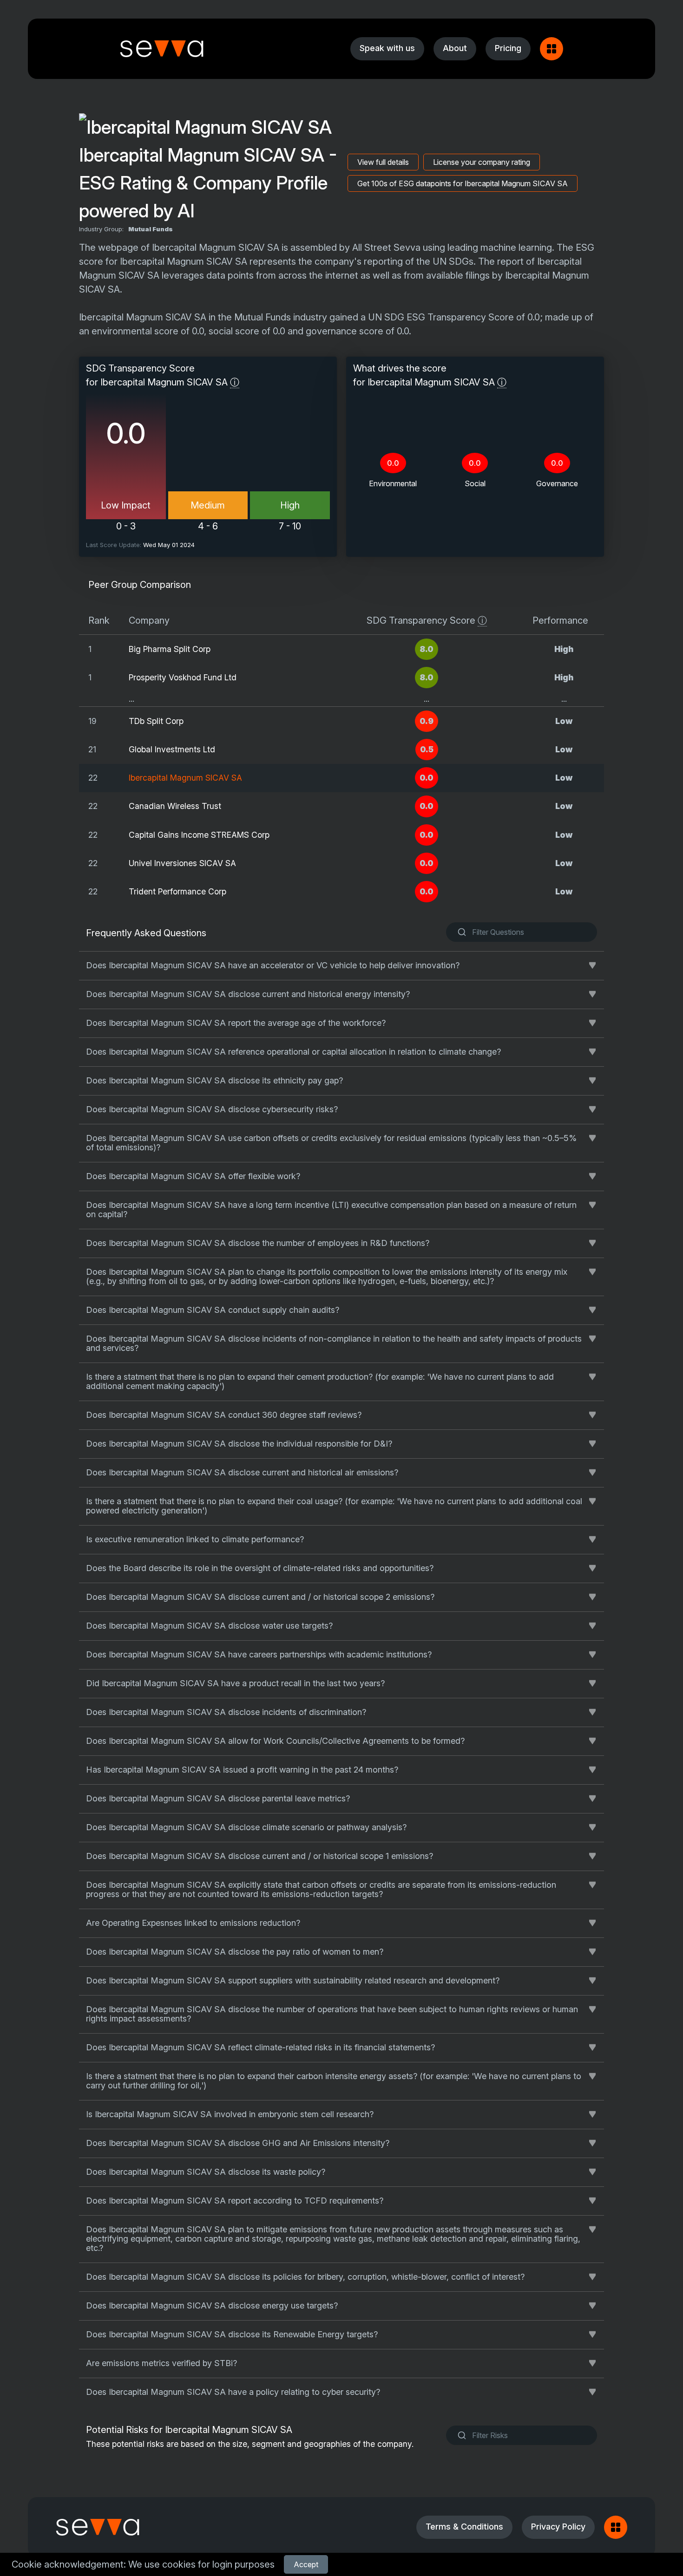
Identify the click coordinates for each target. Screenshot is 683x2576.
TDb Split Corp (156, 721)
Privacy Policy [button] (558, 2527)
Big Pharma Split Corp (170, 649)
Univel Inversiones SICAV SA (182, 863)
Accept (306, 2564)
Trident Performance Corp (177, 891)
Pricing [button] (508, 48)
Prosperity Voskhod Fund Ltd (183, 677)
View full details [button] (383, 162)
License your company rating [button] (482, 162)
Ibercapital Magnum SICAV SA (185, 778)
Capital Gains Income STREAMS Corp (199, 835)
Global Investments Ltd (172, 749)
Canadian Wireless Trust (175, 806)
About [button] (455, 48)
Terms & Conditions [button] (464, 2527)
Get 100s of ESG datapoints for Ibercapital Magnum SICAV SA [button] (463, 183)
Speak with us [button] (387, 48)
